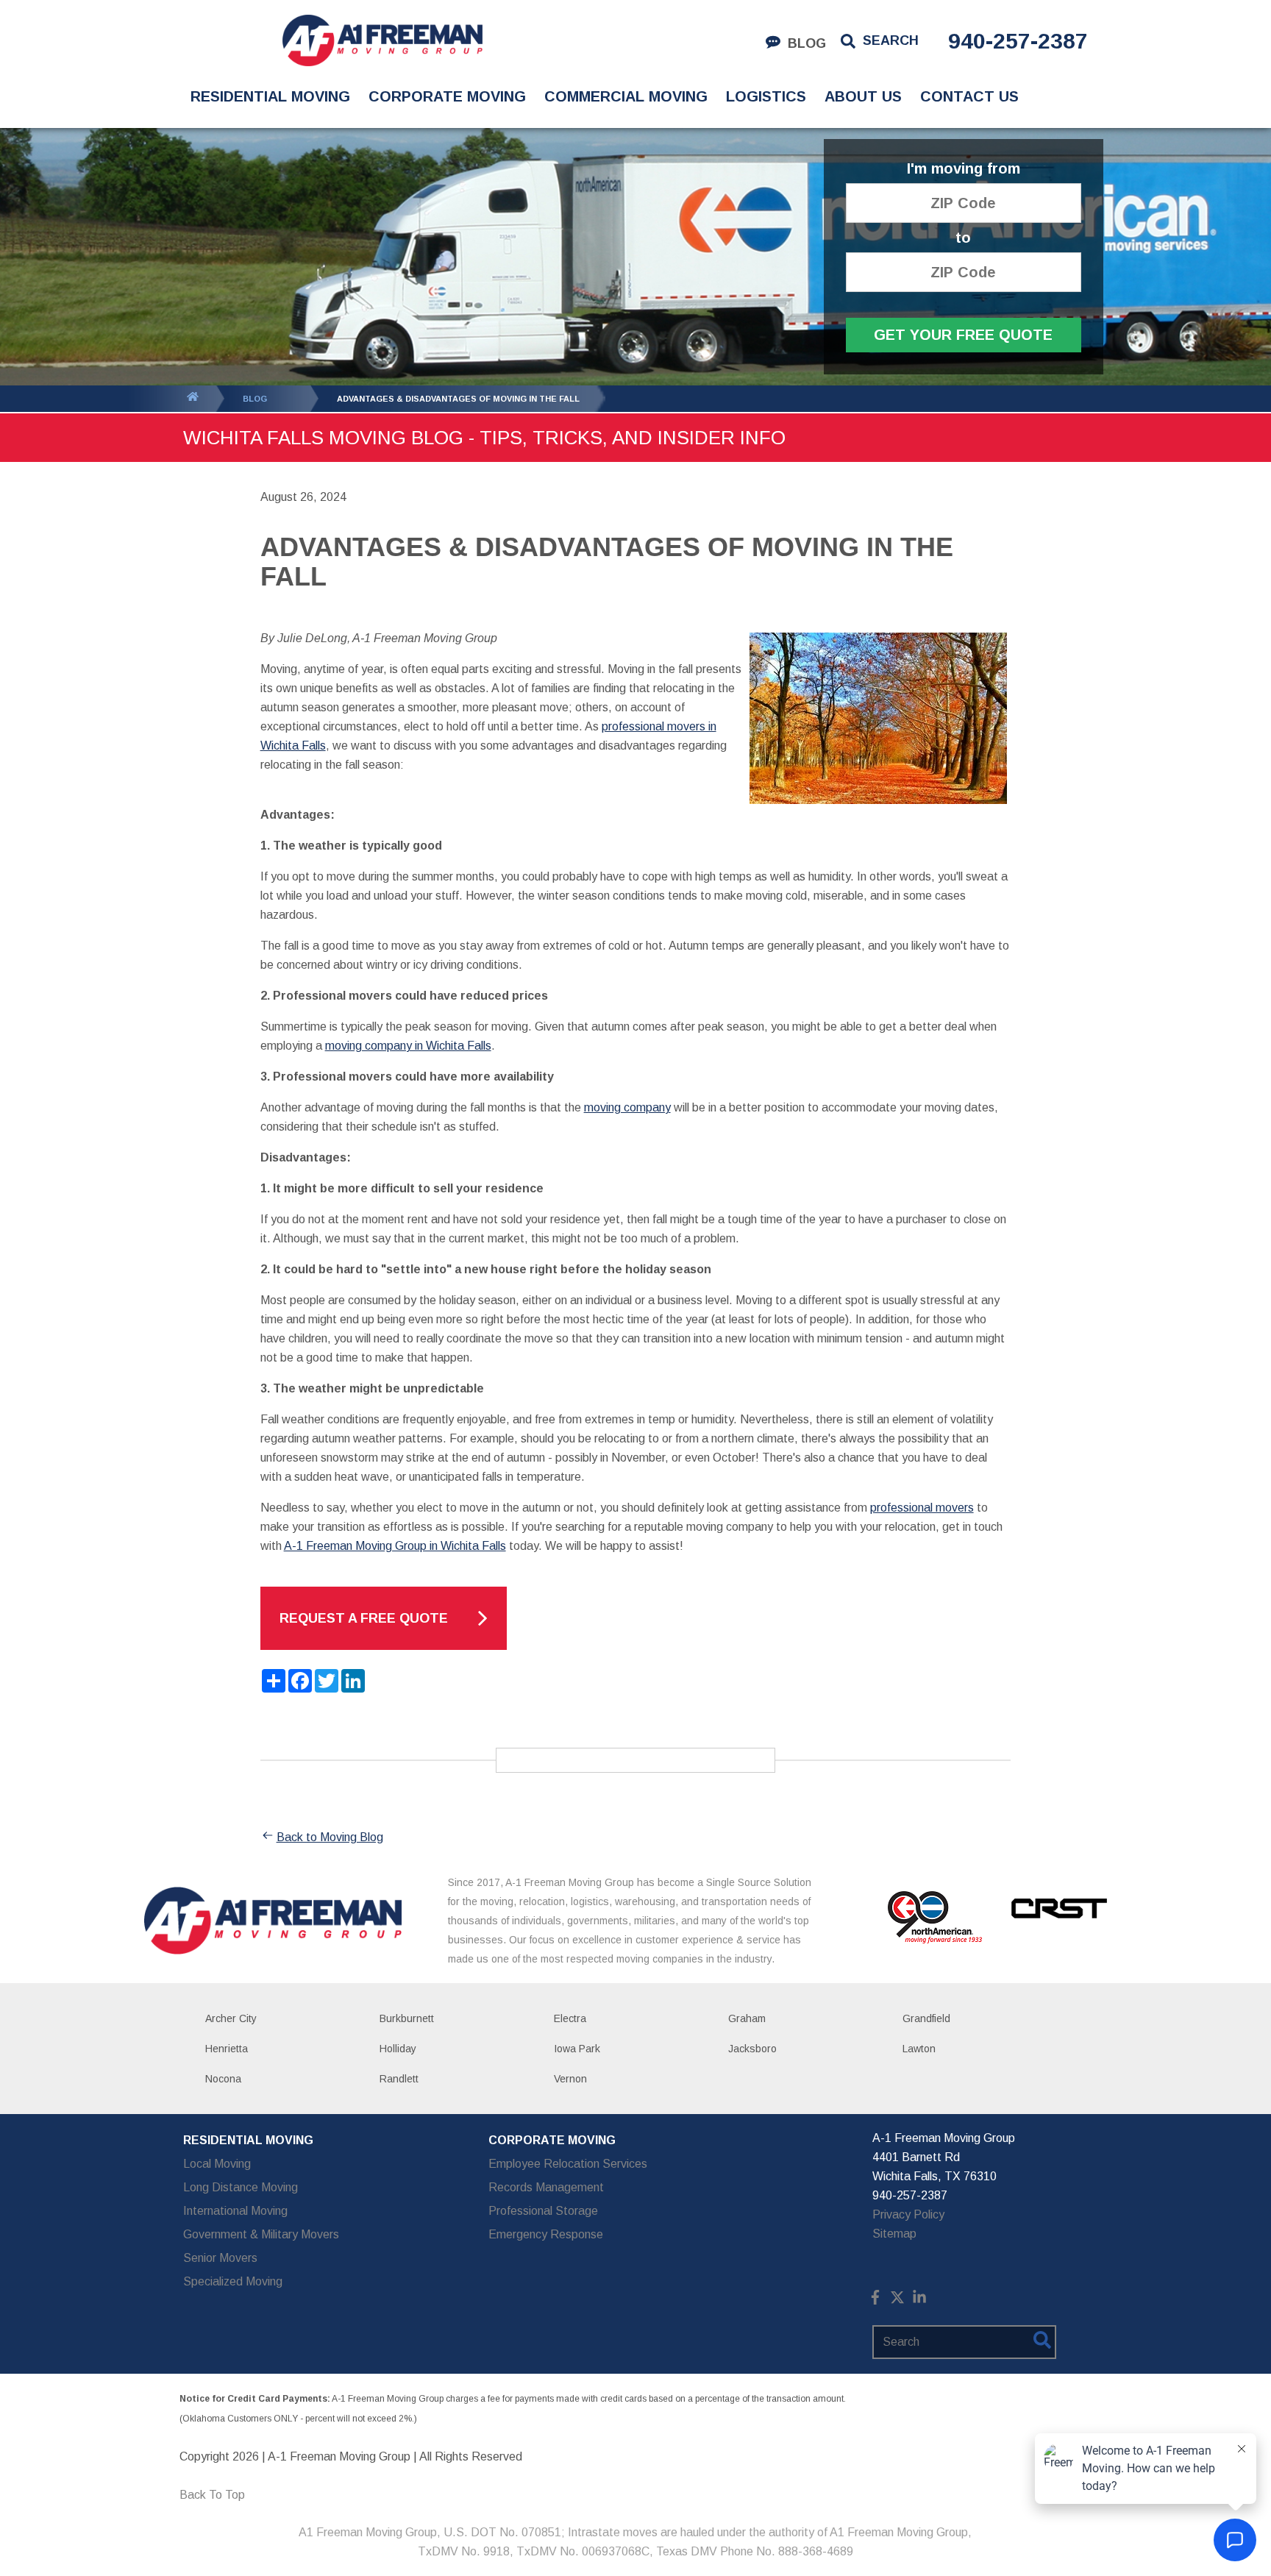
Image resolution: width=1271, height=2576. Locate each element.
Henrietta (227, 2049)
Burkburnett (407, 2018)
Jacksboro (752, 2049)
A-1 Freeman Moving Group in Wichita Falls (395, 1546)
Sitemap (894, 2234)
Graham (747, 2018)
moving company (627, 1107)
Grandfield (926, 2018)
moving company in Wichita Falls (408, 1046)
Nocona (223, 2079)
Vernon (570, 2079)
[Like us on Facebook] (875, 2301)
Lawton (919, 2049)
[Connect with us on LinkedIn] (919, 2301)
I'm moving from (964, 169)
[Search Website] (1042, 2343)
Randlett (399, 2079)
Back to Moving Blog (330, 1837)
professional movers (922, 1508)
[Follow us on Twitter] (897, 2301)
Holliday (398, 2049)
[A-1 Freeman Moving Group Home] (382, 40)
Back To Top (212, 2495)
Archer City (231, 2018)
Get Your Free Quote (963, 335)
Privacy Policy (908, 2214)
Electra (570, 2018)
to (963, 238)
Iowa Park (577, 2049)
